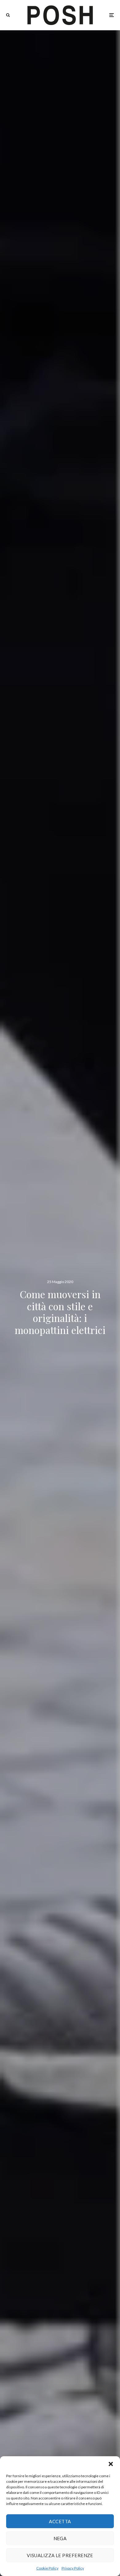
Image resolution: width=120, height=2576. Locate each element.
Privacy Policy (73, 2568)
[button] (111, 2464)
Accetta (60, 2521)
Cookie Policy (47, 2568)
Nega (60, 2538)
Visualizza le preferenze (60, 2555)
